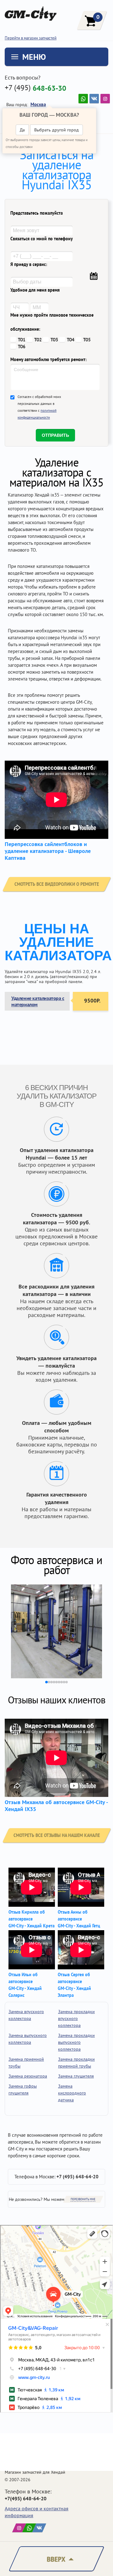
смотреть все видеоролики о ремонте (57, 884)
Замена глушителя (76, 2076)
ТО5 (87, 340)
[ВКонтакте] (94, 99)
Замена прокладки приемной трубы (76, 2063)
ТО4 (71, 340)
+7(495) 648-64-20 (26, 2498)
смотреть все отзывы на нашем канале (57, 1835)
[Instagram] (105, 99)
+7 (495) (35, 88)
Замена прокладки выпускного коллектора (76, 2042)
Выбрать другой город (56, 130)
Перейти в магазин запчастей (31, 38)
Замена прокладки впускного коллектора (76, 2018)
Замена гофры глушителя (23, 2089)
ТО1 (22, 340)
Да (22, 130)
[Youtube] (83, 99)
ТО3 (54, 340)
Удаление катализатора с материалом (38, 1001)
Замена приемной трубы (26, 2063)
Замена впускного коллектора (26, 2015)
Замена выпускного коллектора (28, 2039)
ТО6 (22, 347)
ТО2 (38, 340)
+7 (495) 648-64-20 (78, 2177)
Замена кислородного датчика (72, 2093)
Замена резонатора (28, 2076)
